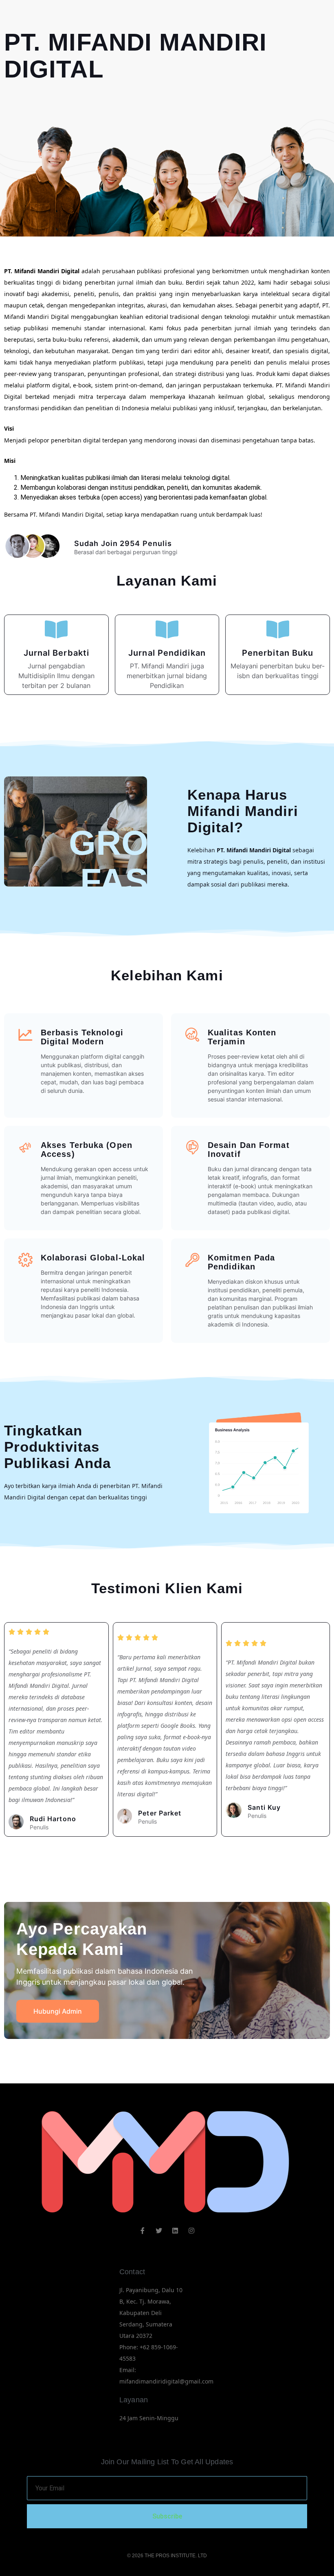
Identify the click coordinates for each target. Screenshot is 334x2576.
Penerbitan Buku (278, 653)
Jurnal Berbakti (57, 653)
